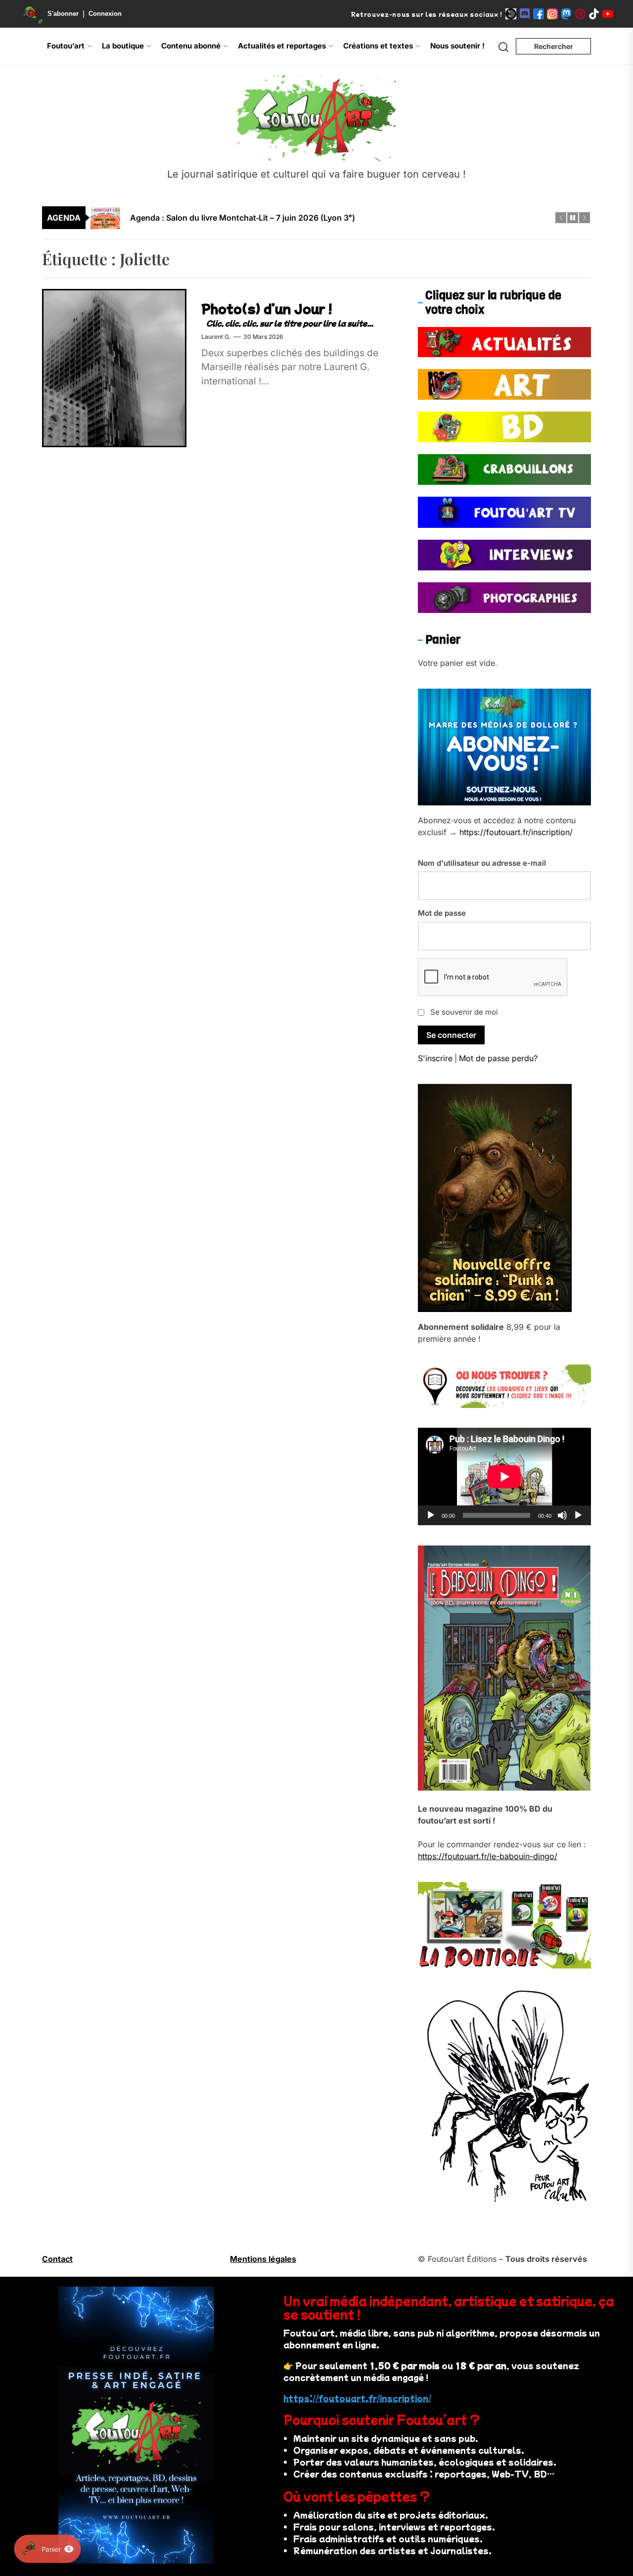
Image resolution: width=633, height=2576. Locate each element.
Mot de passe (442, 913)
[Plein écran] (578, 1515)
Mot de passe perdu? (498, 1058)
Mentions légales (263, 2259)
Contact (57, 2259)
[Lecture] (431, 1515)
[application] (504, 1476)
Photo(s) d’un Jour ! (267, 308)
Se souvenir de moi (464, 1012)
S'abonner (63, 14)
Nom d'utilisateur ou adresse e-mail (482, 863)
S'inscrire (435, 1058)
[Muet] (562, 1515)
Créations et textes (378, 46)
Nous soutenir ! (457, 46)
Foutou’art (66, 46)
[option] (323, 214)
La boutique (123, 46)
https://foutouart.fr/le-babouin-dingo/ (488, 1856)
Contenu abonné (191, 46)
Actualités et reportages (282, 46)
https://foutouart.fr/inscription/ (516, 832)
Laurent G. (216, 337)
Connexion (105, 14)
